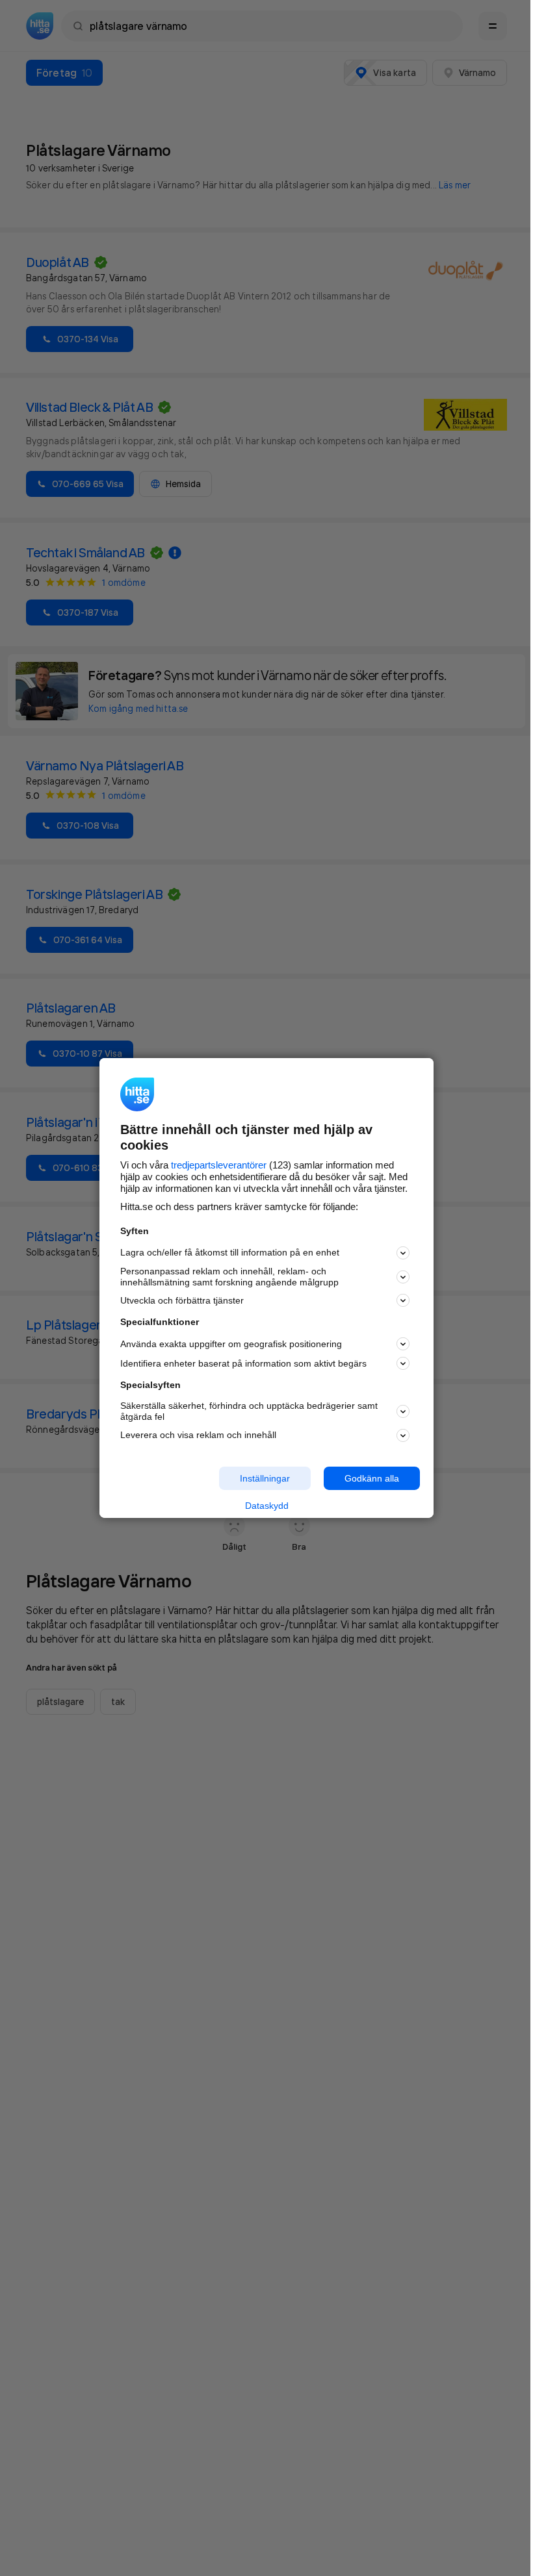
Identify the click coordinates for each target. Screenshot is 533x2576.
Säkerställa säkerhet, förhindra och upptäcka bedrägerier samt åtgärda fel (249, 1411)
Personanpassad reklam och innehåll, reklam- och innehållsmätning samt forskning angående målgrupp (229, 1277)
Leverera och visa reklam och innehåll (198, 1435)
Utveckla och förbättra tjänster (182, 1300)
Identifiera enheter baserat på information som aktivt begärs (243, 1363)
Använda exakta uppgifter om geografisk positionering (231, 1344)
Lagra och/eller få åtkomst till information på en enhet (230, 1252)
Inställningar (265, 1478)
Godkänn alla (372, 1478)
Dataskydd (267, 1506)
